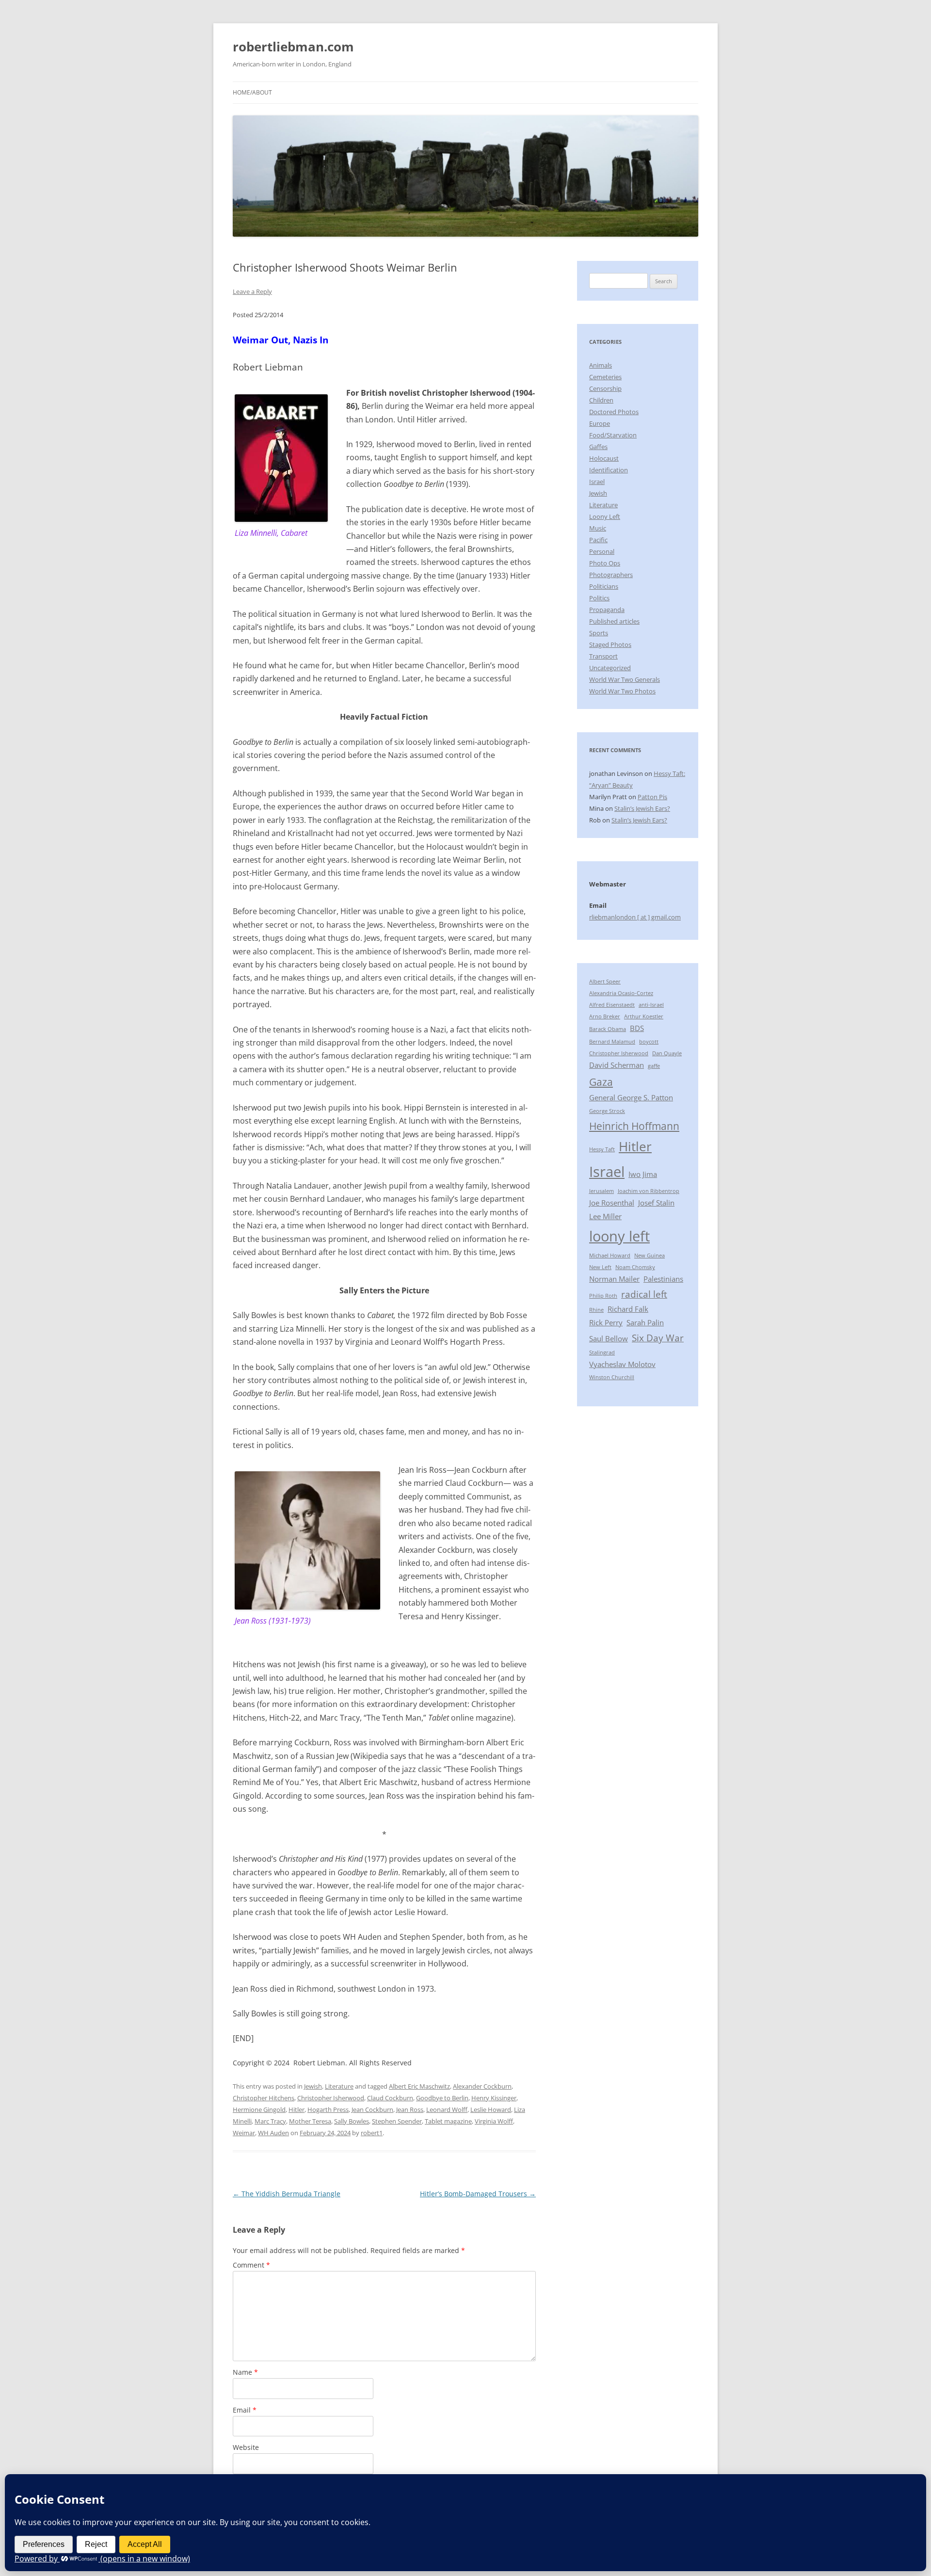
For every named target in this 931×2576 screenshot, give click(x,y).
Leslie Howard (491, 2109)
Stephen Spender (397, 2121)
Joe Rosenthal (612, 1203)
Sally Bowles (352, 2121)
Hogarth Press (328, 2109)
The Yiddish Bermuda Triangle (287, 2194)
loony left (619, 1236)
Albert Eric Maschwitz (419, 2086)
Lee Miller (605, 1216)
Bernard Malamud (612, 1042)
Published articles (614, 621)
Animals (601, 365)
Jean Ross (410, 2109)
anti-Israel (651, 1005)
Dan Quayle (667, 1053)
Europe (600, 423)
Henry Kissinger (494, 2098)
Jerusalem (602, 1191)
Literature (339, 2086)
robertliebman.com (293, 47)
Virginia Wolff (494, 2121)
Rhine (596, 1310)
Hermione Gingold (259, 2109)
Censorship (605, 388)
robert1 (372, 2133)
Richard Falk (628, 1309)
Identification (609, 470)
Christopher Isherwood (331, 2098)
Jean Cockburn (372, 2109)
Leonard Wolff (447, 2109)
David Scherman (617, 1065)
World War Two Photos (622, 691)
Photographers (611, 575)
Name (245, 2372)
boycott (649, 1042)
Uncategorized (610, 668)
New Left (600, 1267)
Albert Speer (605, 982)
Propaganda (607, 610)
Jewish (313, 2086)
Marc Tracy (270, 2121)
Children (601, 400)
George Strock (607, 1111)
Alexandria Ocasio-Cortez (621, 993)
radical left (644, 1294)
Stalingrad (602, 1352)
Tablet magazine (448, 2121)
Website (246, 2447)
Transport (603, 656)
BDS (637, 1028)
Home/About (252, 92)
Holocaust (604, 458)
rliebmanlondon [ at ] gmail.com (635, 917)
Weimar (244, 2133)
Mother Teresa (310, 2121)
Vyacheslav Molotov (622, 1364)
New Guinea (650, 1256)
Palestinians (663, 1279)
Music (598, 528)
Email (245, 2410)
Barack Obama (608, 1029)
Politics (599, 598)
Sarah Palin (645, 1322)
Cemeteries (605, 377)
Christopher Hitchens (264, 2098)
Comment (251, 2265)
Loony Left (605, 516)
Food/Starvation (613, 435)
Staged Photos (610, 644)
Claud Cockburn (390, 2098)
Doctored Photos (614, 412)
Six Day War (658, 1338)
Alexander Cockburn (482, 2086)
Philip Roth (603, 1296)
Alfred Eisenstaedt (612, 1005)
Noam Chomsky (635, 1267)
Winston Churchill (612, 1377)
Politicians (604, 586)
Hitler (297, 2109)
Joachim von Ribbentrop (649, 1191)
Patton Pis (652, 797)
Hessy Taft (602, 1149)
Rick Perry (606, 1322)
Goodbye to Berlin (442, 2098)
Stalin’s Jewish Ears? (642, 808)
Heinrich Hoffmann (634, 1126)
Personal (602, 551)
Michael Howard (610, 1256)
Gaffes (598, 447)
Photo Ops (605, 563)
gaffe (654, 1066)
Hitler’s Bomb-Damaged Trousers (478, 2194)
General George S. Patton (631, 1097)
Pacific (598, 540)
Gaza (601, 1082)
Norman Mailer (614, 1279)
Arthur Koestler (644, 1016)
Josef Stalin (656, 1203)
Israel (597, 482)
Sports (599, 633)
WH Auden (273, 2133)
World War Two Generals (625, 679)
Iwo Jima (643, 1174)
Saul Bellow (609, 1338)
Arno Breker (605, 1016)
